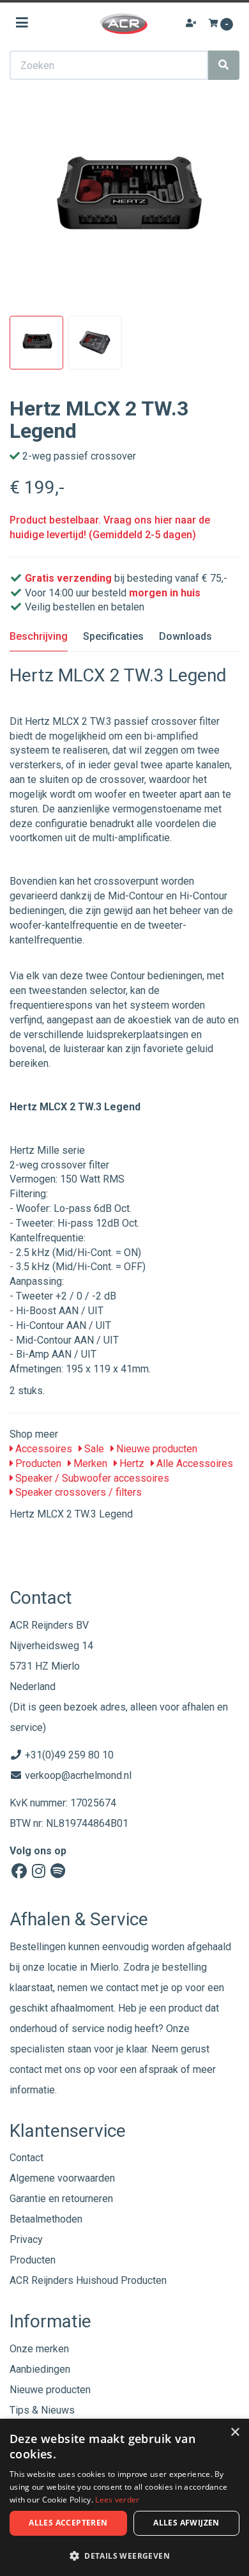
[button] (124, 2555)
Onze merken (39, 2349)
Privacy (26, 2239)
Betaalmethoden (46, 2219)
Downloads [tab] (185, 636)
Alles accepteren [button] (68, 2523)
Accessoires (42, 1449)
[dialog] (124, 2497)
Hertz (131, 1463)
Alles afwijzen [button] (186, 2523)
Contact (26, 2158)
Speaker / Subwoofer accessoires (91, 1478)
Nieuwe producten (155, 1449)
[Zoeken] (223, 65)
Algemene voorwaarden (62, 2178)
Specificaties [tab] (113, 636)
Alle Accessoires (193, 1463)
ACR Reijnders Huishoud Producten (88, 2280)
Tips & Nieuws (42, 2410)
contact (26, 2069)
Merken (89, 1463)
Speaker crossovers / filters (77, 1492)
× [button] (235, 2432)
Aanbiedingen (40, 2369)
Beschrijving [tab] (39, 636)
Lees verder (117, 2500)
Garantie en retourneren (61, 2199)
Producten (37, 1463)
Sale (93, 1449)
